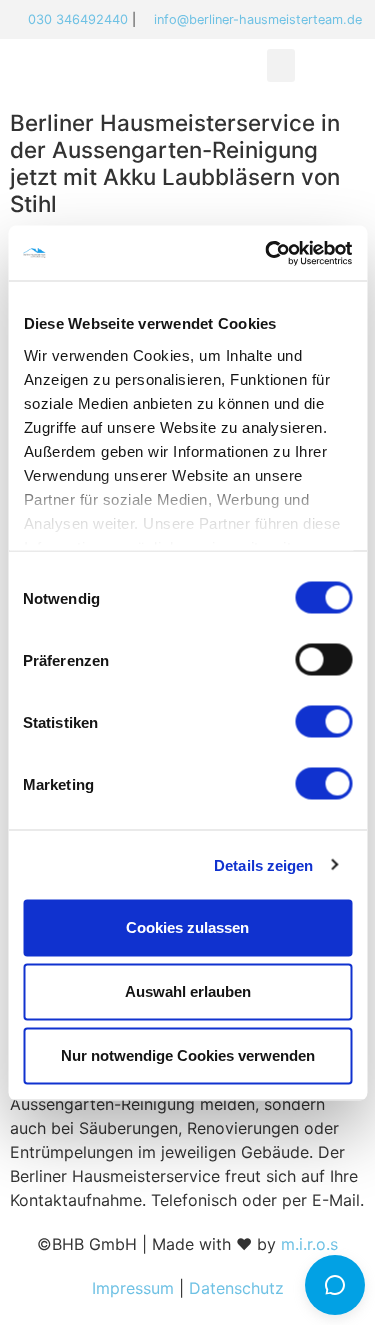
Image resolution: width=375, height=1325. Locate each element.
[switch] (323, 660)
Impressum (133, 1288)
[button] (281, 65)
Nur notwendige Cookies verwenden (188, 1055)
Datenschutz (236, 1288)
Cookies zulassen (187, 927)
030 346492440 (78, 19)
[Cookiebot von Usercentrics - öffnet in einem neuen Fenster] (267, 253)
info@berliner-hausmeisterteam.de (258, 19)
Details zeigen (263, 864)
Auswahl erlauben (188, 991)
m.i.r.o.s (309, 1244)
